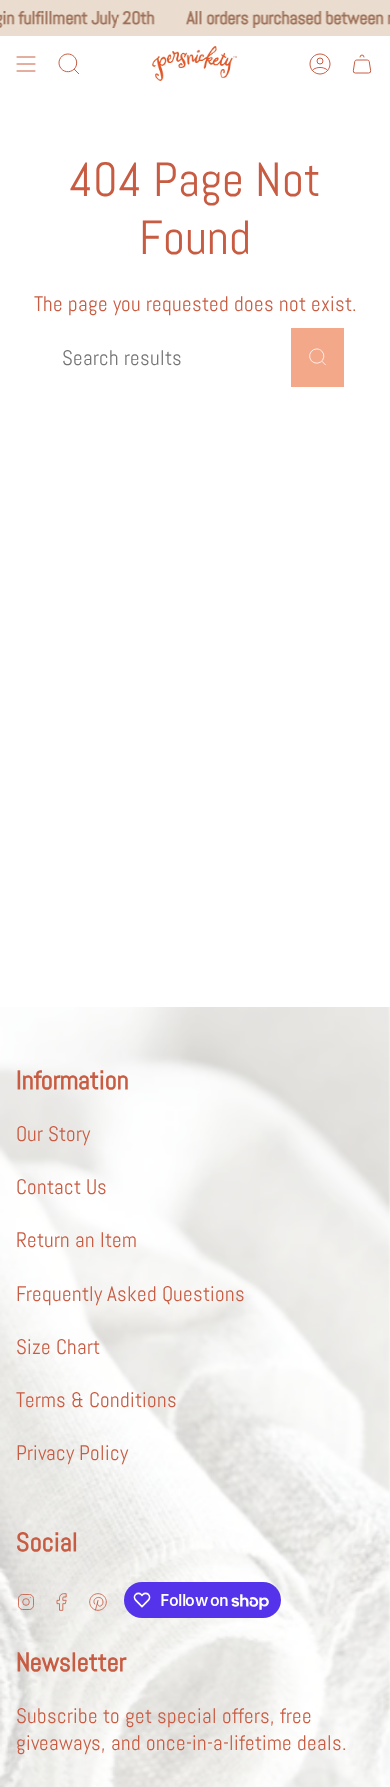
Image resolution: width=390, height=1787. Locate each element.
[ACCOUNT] (320, 64)
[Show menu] (26, 64)
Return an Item (76, 1239)
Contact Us (61, 1186)
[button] (69, 64)
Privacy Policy (72, 1452)
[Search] (317, 357)
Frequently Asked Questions (130, 1293)
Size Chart (58, 1346)
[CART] (362, 64)
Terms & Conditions (96, 1399)
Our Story (53, 1133)
